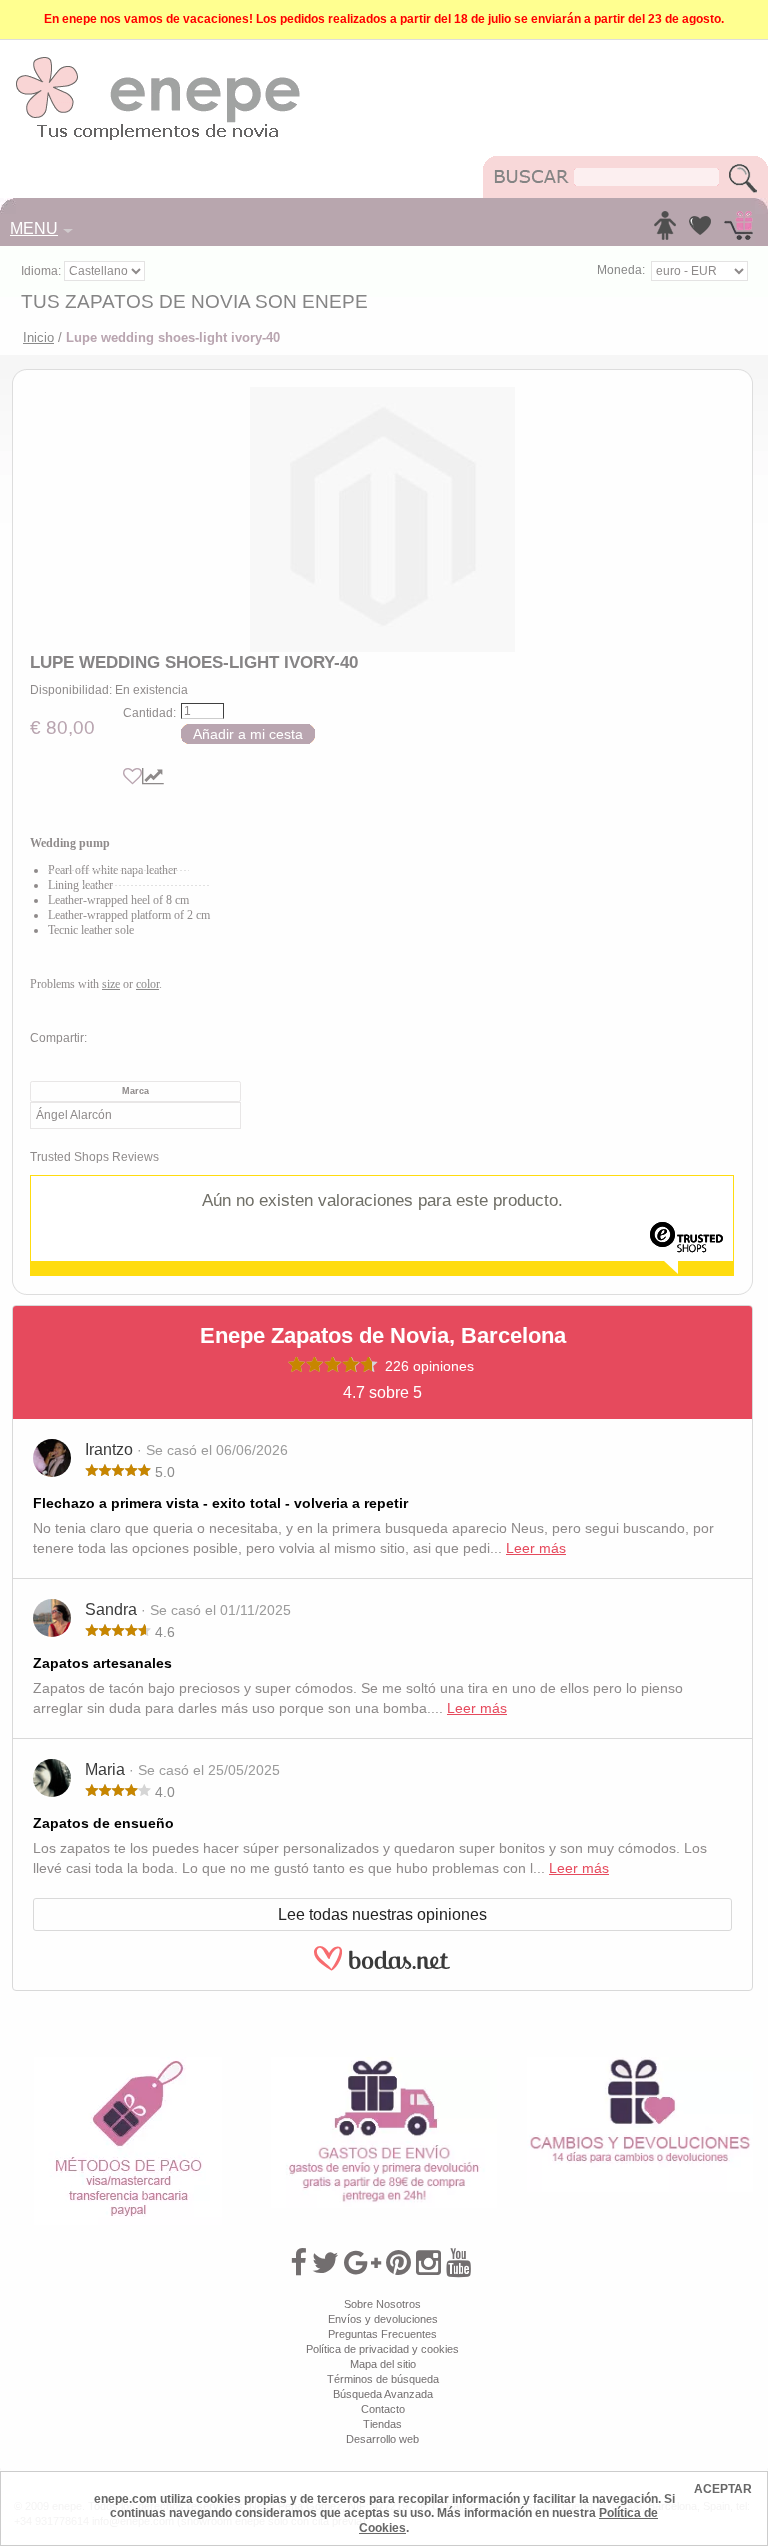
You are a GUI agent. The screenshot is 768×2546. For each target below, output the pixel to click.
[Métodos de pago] (128, 2064)
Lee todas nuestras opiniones (382, 1914)
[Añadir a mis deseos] (132, 776)
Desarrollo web (382, 2439)
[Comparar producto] (153, 776)
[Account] (665, 231)
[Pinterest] (398, 2263)
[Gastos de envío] (384, 2064)
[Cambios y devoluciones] (640, 2064)
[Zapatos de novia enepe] (158, 62)
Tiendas (382, 2424)
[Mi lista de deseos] (700, 231)
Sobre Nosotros (382, 2304)
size (111, 984)
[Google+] (362, 2263)
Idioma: (42, 271)
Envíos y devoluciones (383, 2319)
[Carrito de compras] (738, 231)
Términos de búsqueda (383, 2379)
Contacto (383, 2409)
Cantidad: (149, 713)
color (147, 984)
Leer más (536, 1548)
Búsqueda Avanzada (383, 2394)
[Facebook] (298, 2263)
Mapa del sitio (383, 2364)
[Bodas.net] (382, 1967)
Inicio (38, 337)
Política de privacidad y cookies (382, 2349)
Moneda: (621, 270)
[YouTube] (458, 2263)
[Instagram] (428, 2263)
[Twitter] (325, 2263)
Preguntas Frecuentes (382, 2334)
